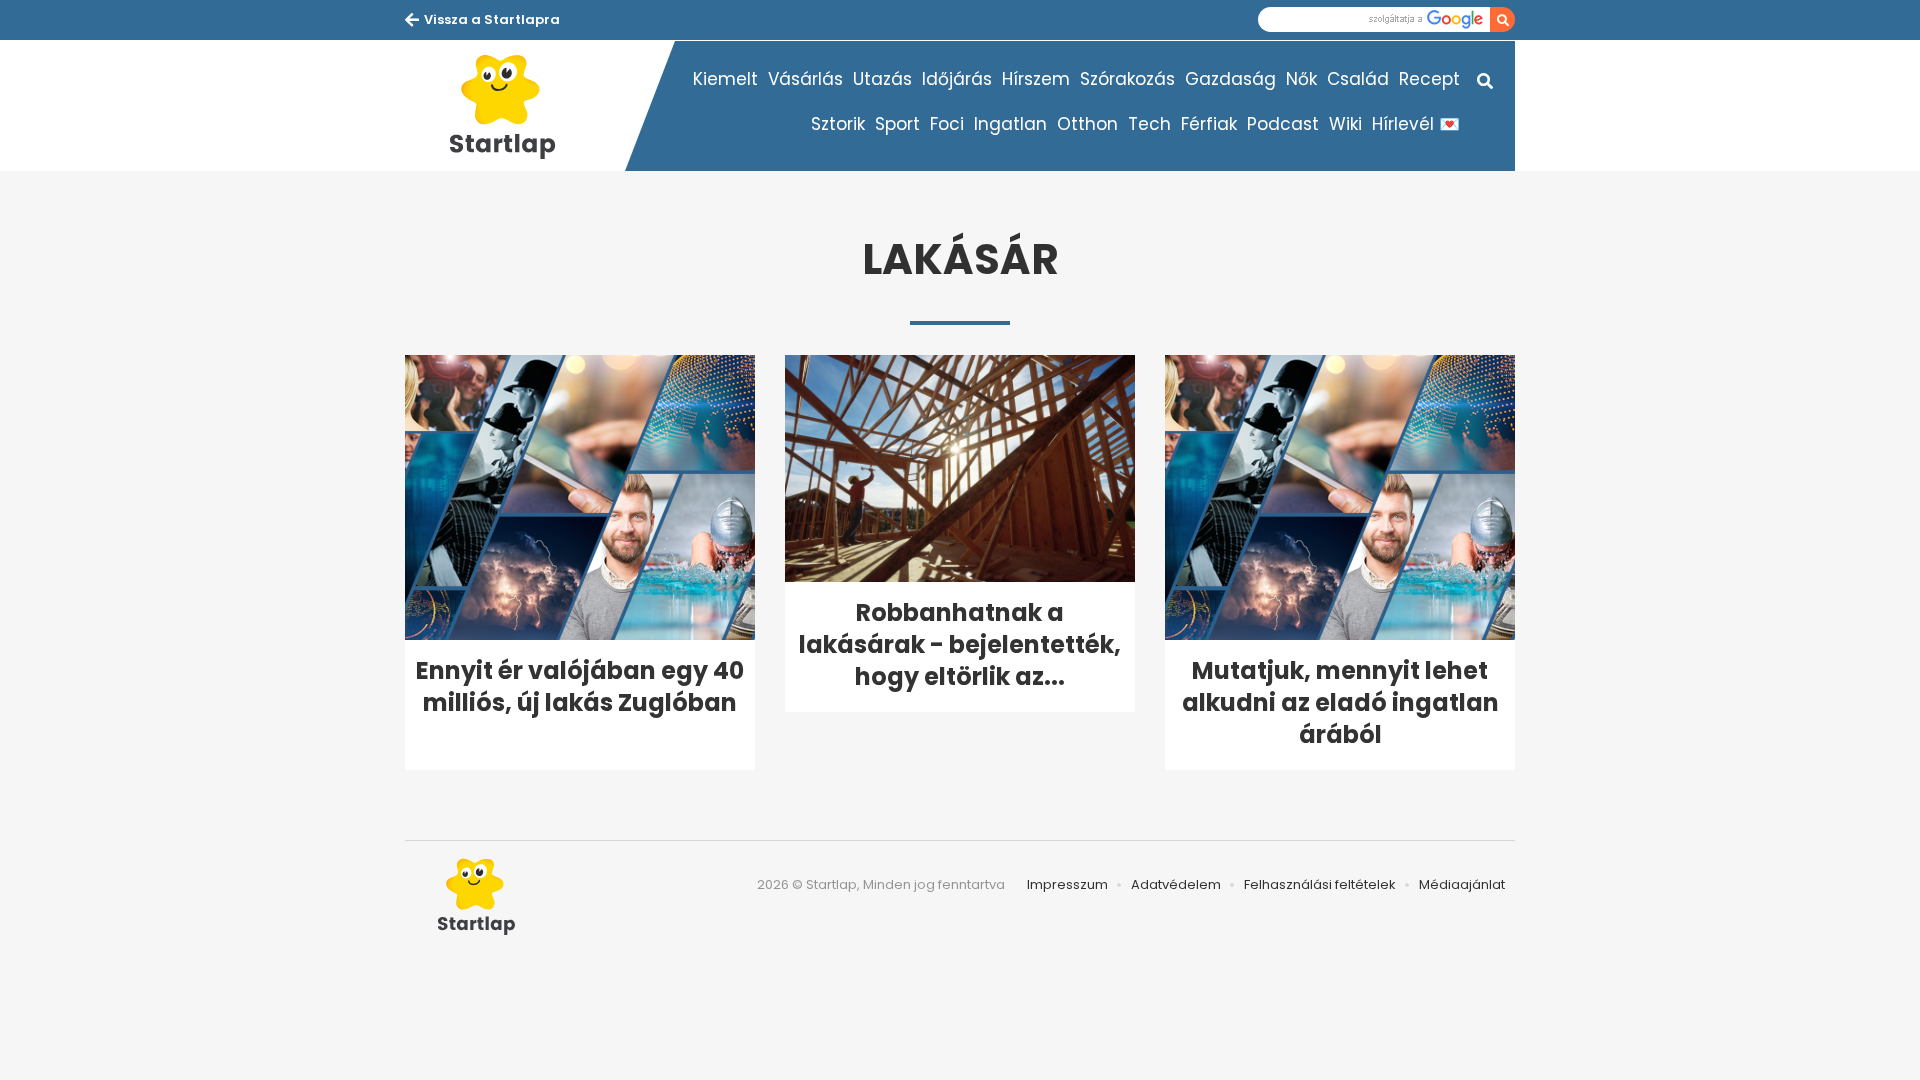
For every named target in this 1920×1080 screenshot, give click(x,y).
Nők (1301, 79)
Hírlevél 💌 (1416, 124)
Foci (947, 124)
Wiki (1345, 124)
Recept (1429, 79)
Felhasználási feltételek (1320, 884)
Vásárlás (805, 79)
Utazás (882, 79)
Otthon (1087, 124)
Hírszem (1036, 79)
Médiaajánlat (1462, 884)
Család (1358, 79)
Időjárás (957, 79)
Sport (897, 124)
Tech (1149, 124)
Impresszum (1067, 884)
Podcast (1283, 124)
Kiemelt (725, 79)
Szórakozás (1127, 79)
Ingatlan (1010, 124)
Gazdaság (1230, 79)
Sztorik (838, 124)
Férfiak (1209, 124)
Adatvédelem (1176, 884)
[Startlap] (515, 106)
